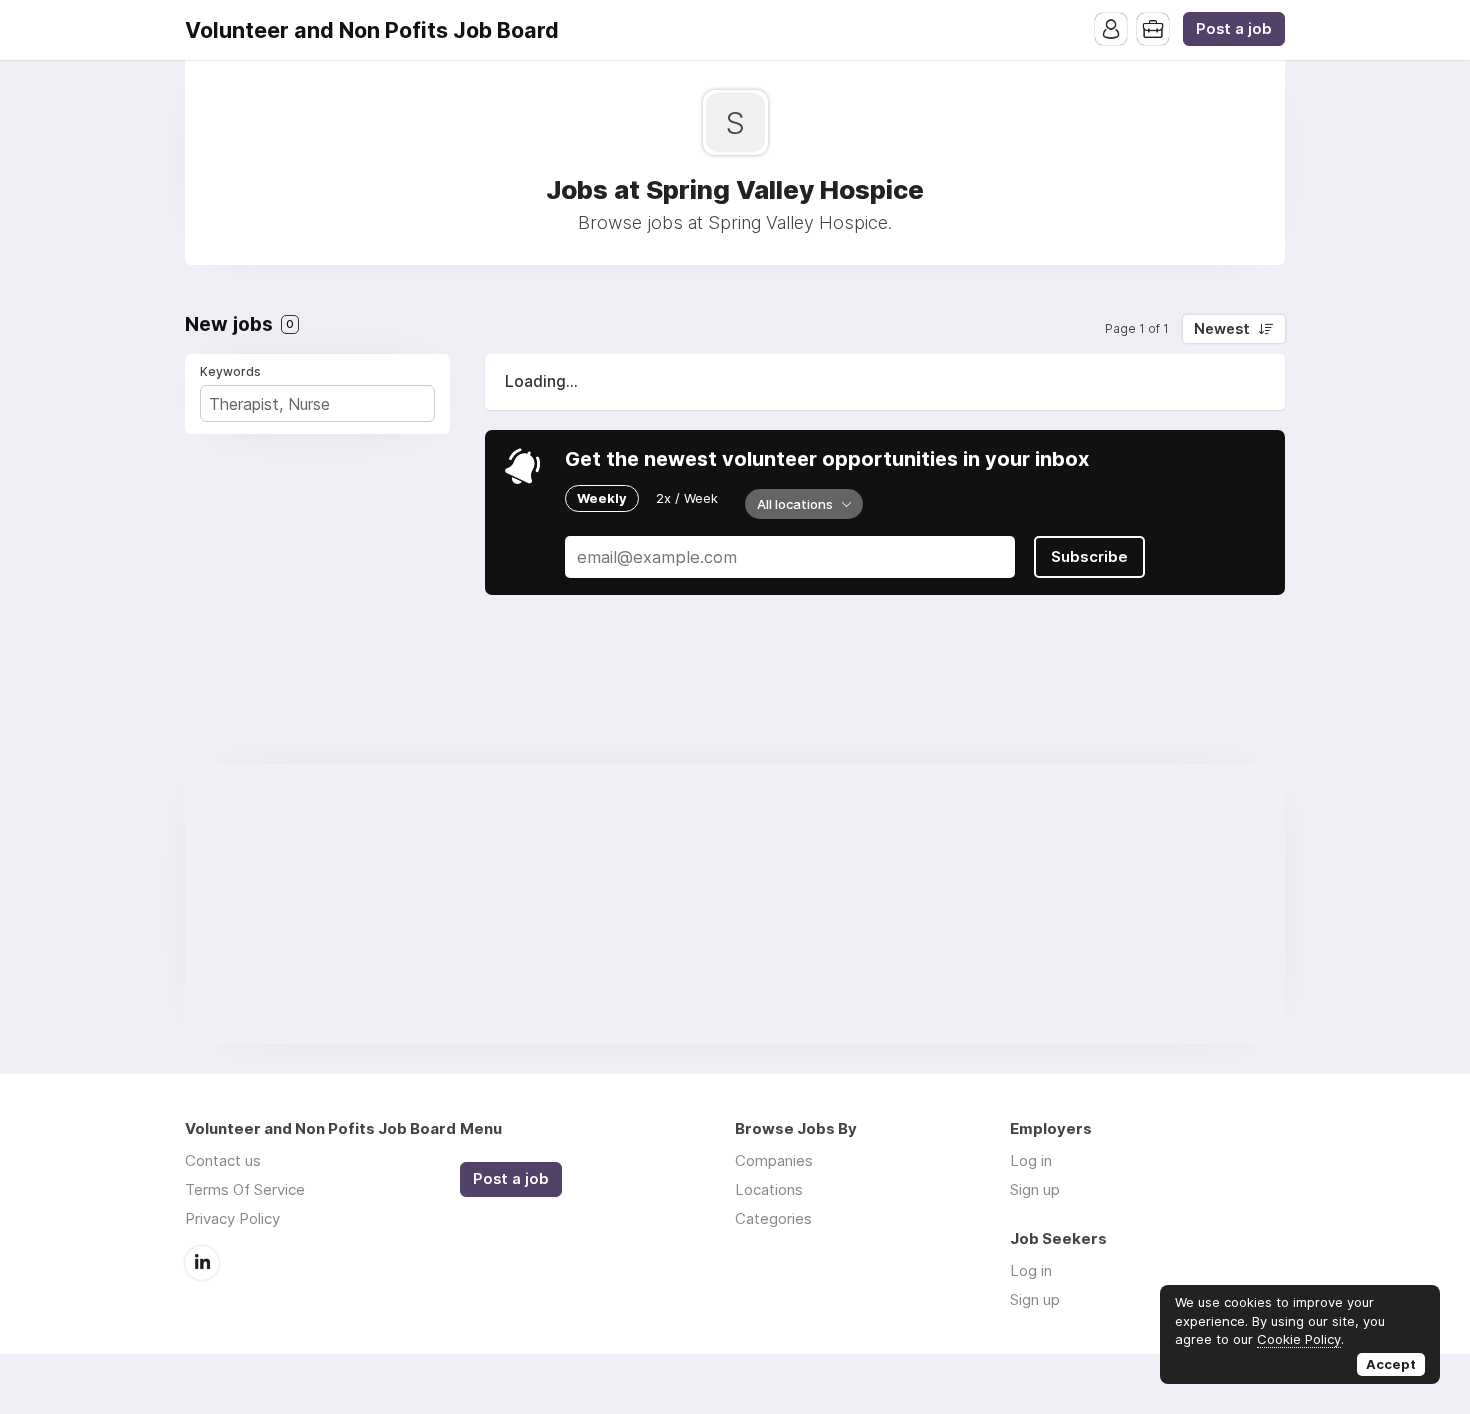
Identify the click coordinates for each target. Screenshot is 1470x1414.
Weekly (602, 498)
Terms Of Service (245, 1189)
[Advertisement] (735, 904)
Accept (1391, 1364)
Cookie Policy (1299, 1339)
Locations (769, 1189)
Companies (774, 1160)
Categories (773, 1218)
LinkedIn (202, 1263)
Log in (1031, 1160)
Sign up (1035, 1189)
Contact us (223, 1160)
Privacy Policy (232, 1218)
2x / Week (687, 498)
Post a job (1234, 29)
